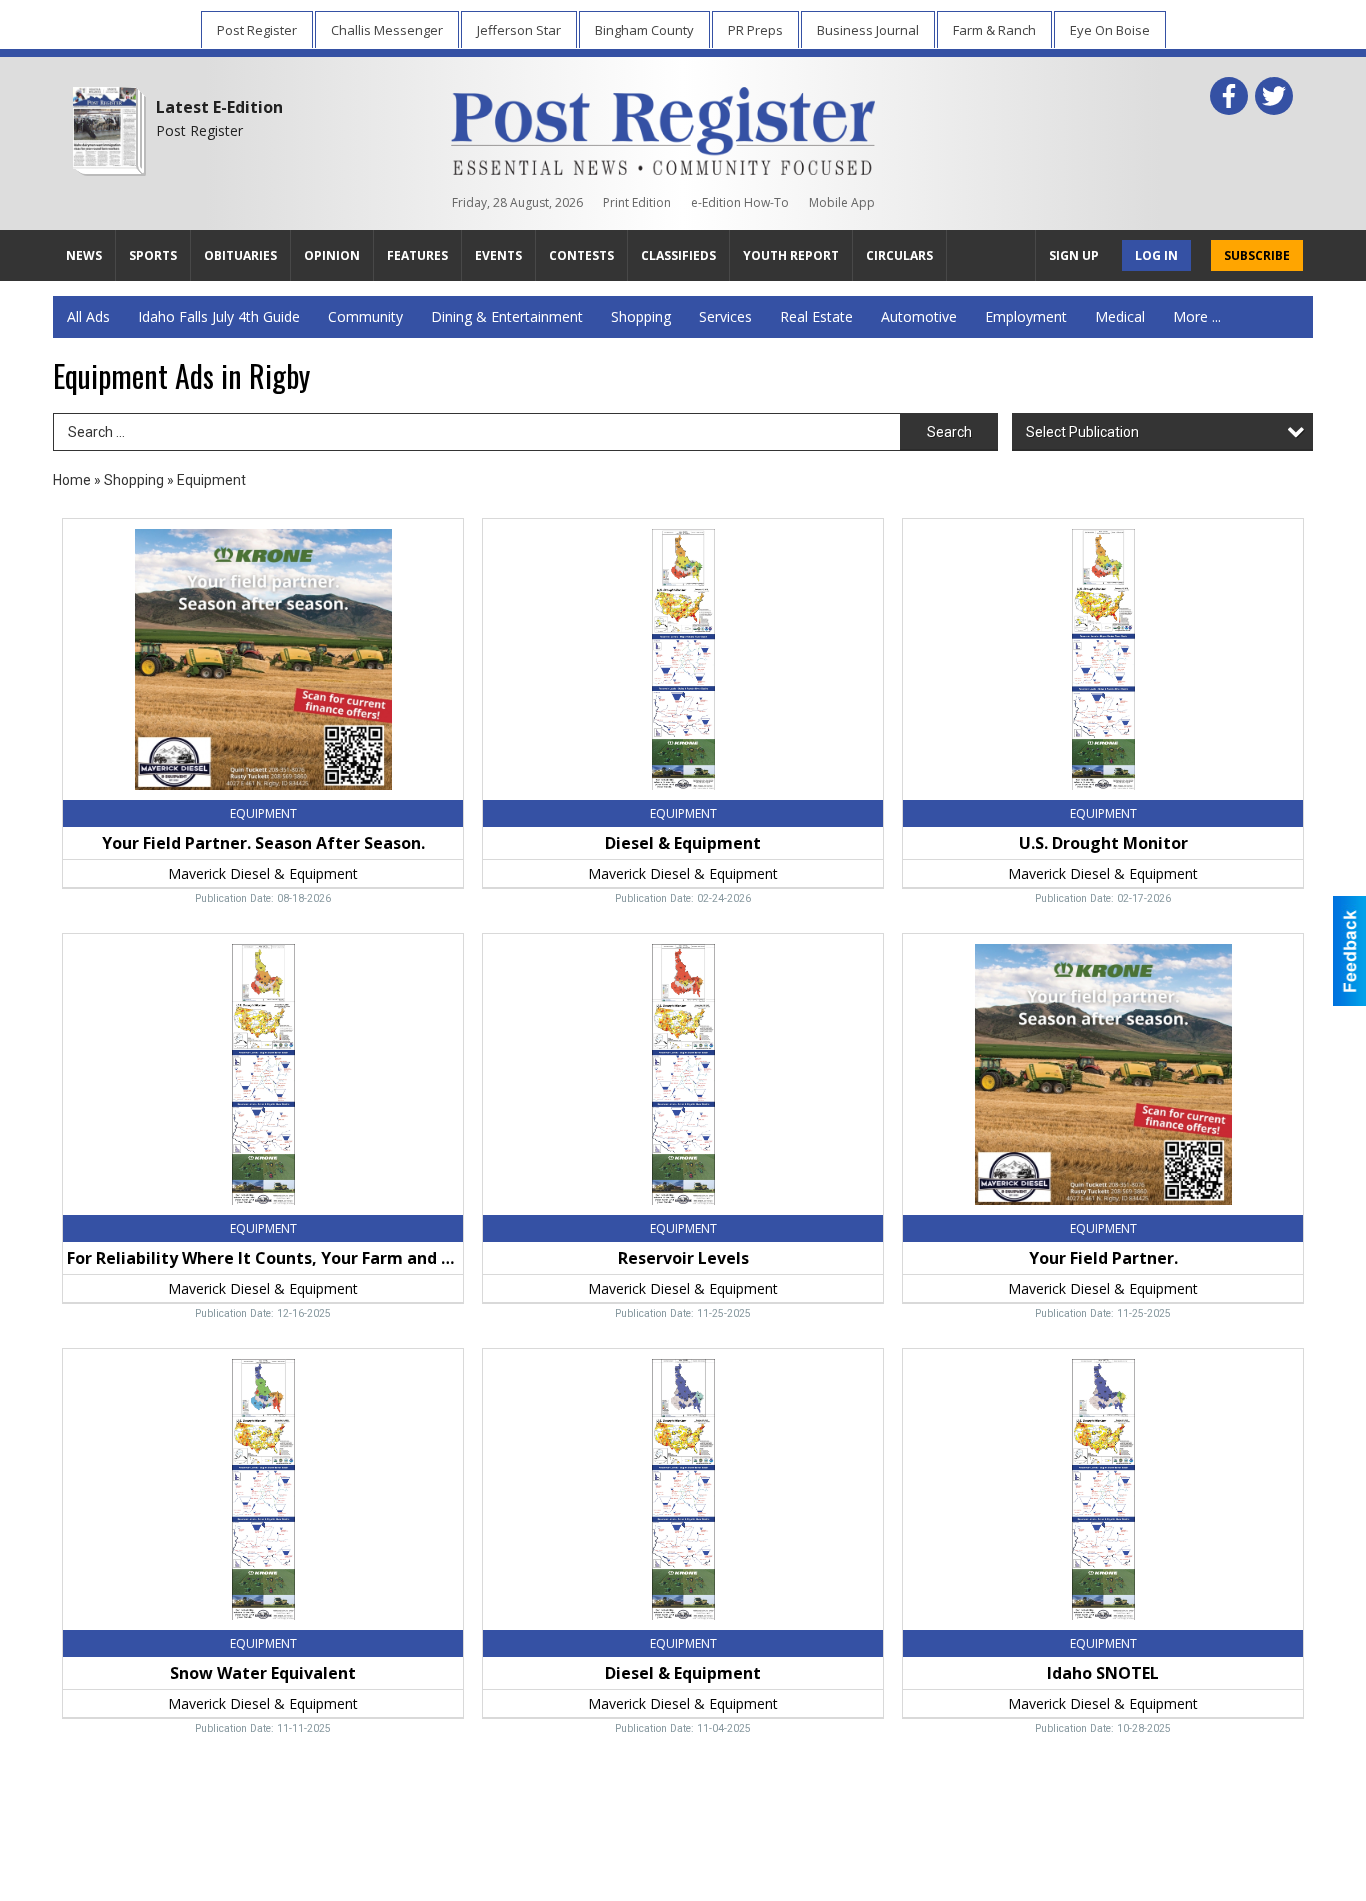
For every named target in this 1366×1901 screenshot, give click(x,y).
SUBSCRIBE (1257, 255)
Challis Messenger (387, 30)
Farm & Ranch (994, 30)
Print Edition (637, 202)
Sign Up (1074, 255)
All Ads (88, 316)
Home (72, 480)
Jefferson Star (519, 30)
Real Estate (816, 316)
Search (949, 432)
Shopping (641, 316)
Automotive (919, 316)
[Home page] (663, 127)
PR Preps (755, 30)
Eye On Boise (1110, 30)
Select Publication (1082, 432)
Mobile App (842, 202)
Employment (1026, 316)
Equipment (211, 480)
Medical (1120, 316)
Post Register (257, 30)
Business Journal (868, 30)
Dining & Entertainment (507, 316)
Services (725, 316)
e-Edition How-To (740, 202)
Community (365, 316)
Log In (1156, 255)
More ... (1197, 316)
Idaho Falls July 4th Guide (219, 316)
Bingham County (644, 30)
